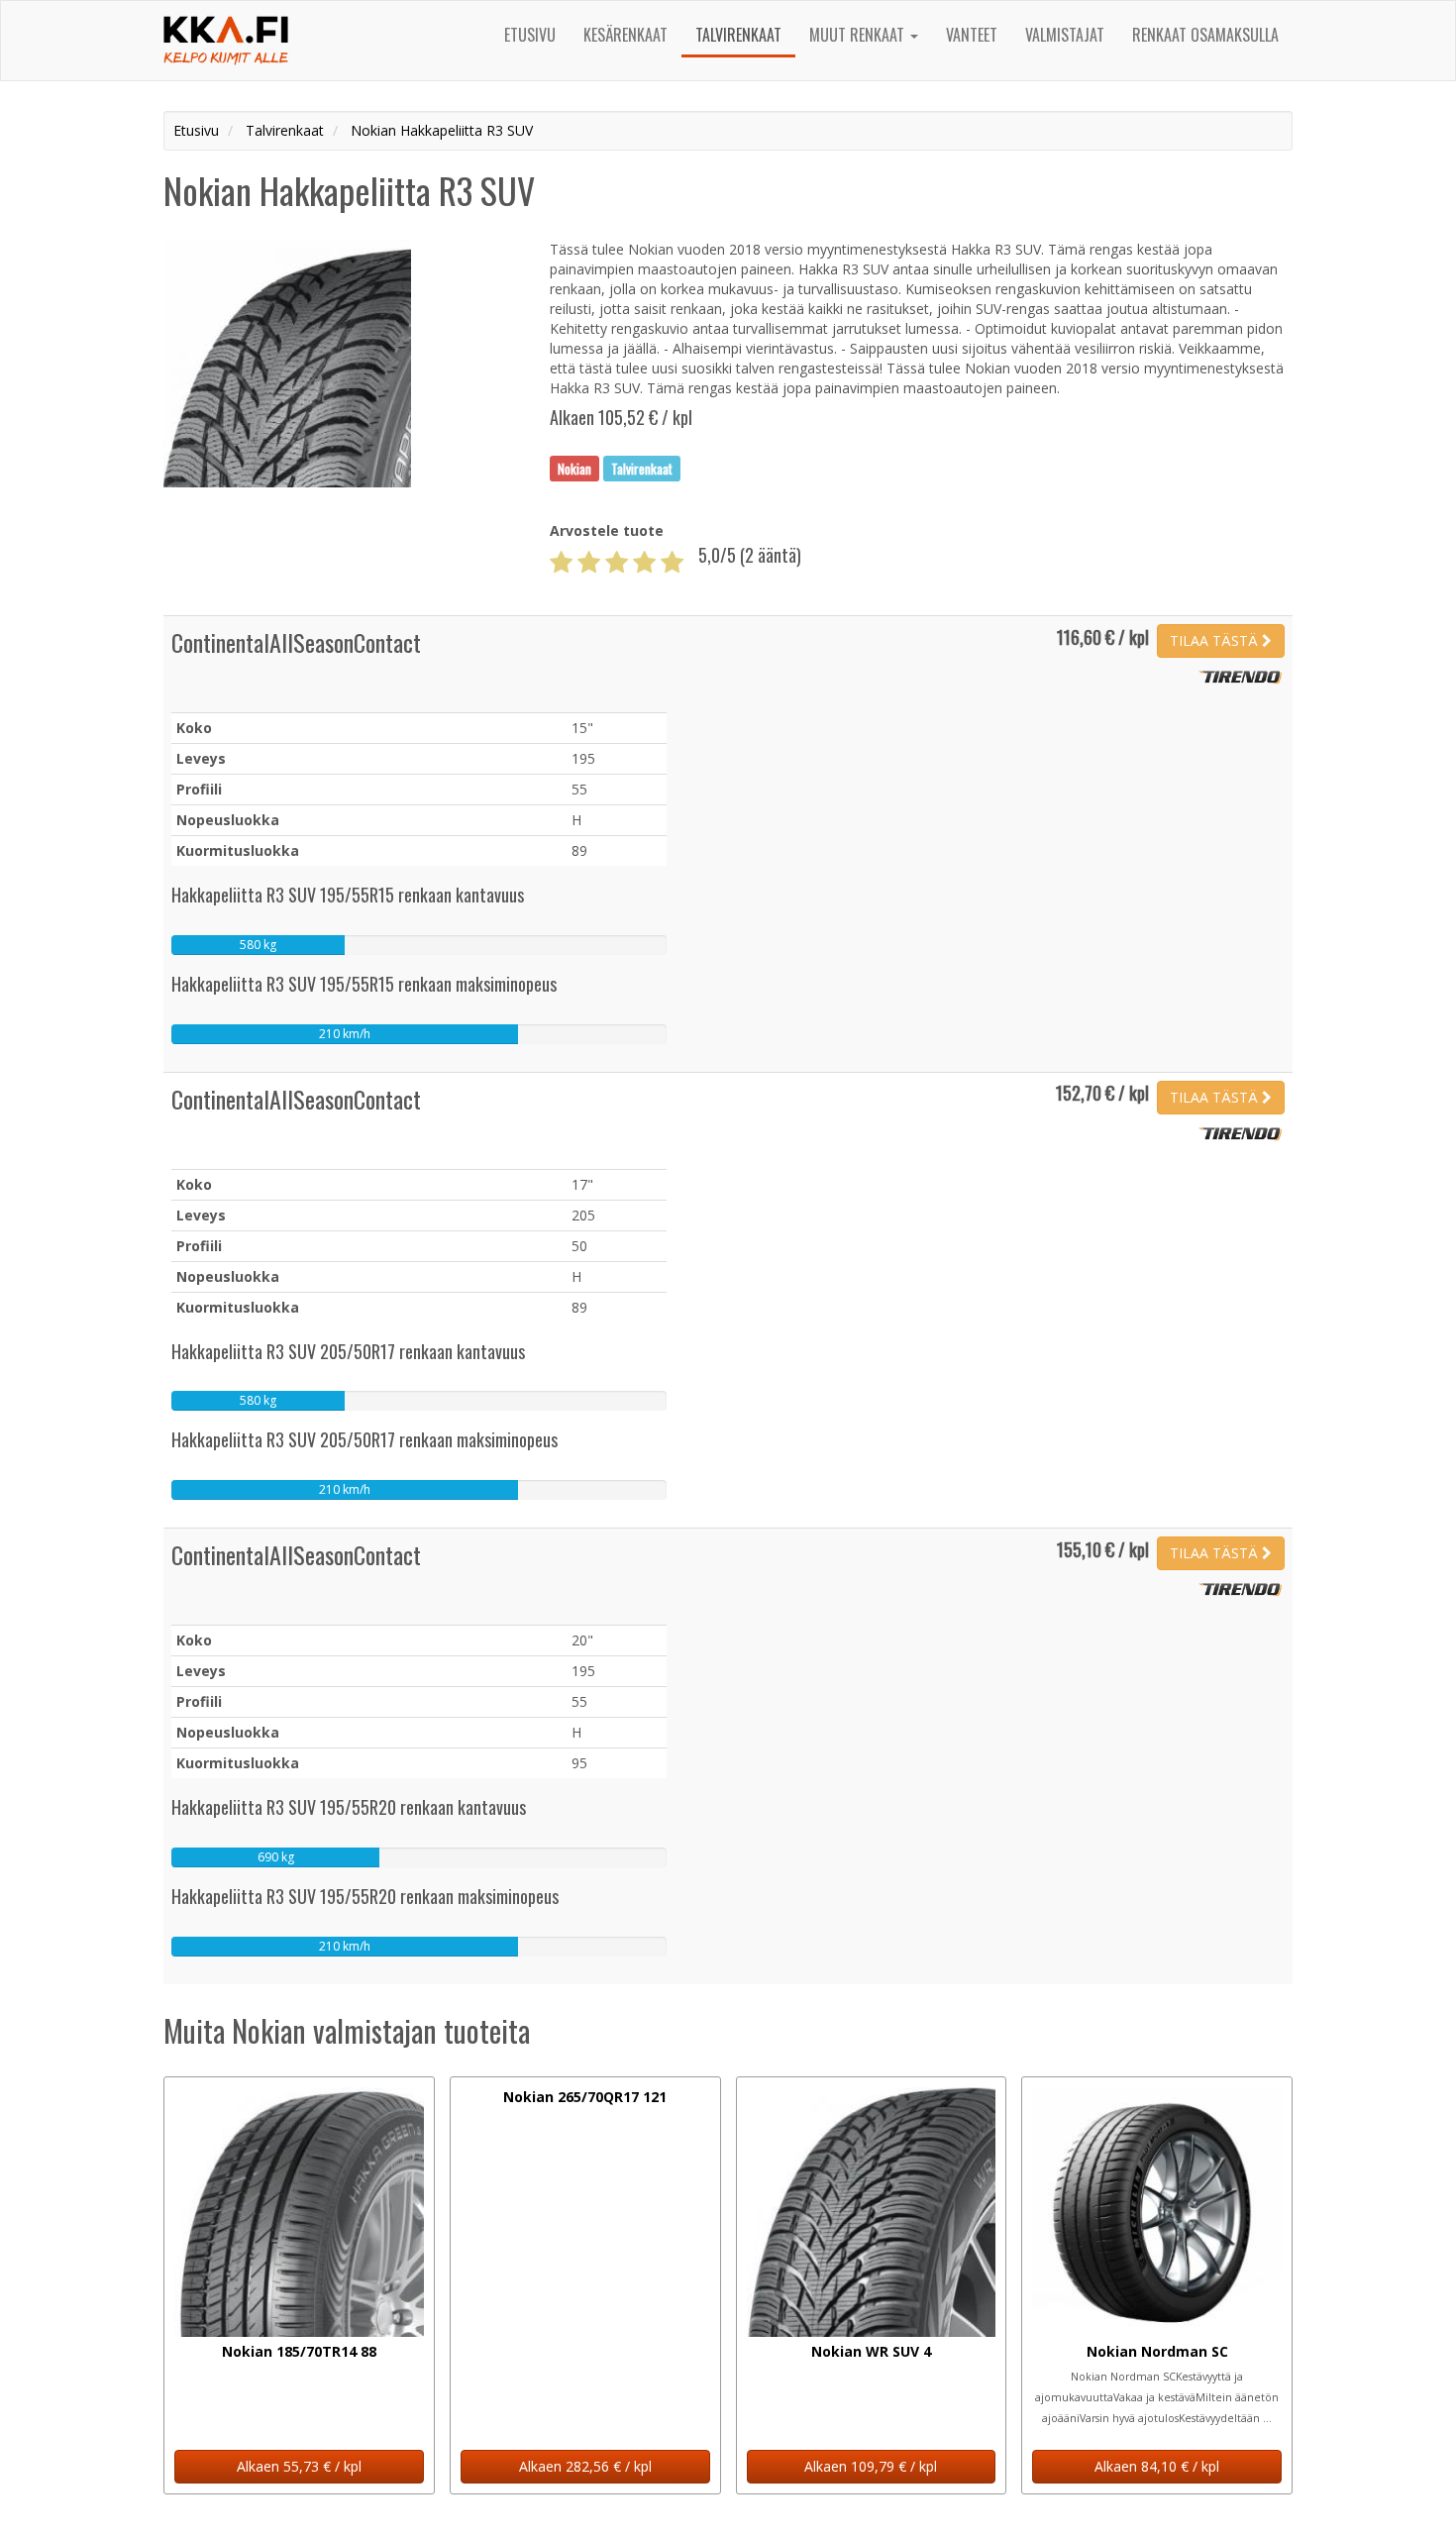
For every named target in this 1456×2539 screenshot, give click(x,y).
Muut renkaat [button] (859, 35)
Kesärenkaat (625, 35)
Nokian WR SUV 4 (871, 2351)
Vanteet (972, 35)
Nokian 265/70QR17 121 (585, 2097)
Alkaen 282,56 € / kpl (585, 2466)
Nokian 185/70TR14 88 (299, 2351)
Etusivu (530, 35)
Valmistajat (1065, 35)
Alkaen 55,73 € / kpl (299, 2466)
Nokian (574, 468)
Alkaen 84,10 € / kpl (1157, 2466)
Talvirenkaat (738, 35)
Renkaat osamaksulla (1205, 35)
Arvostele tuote (607, 530)
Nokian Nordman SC (1157, 2351)
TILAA (1214, 640)
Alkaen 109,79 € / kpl (871, 2466)
